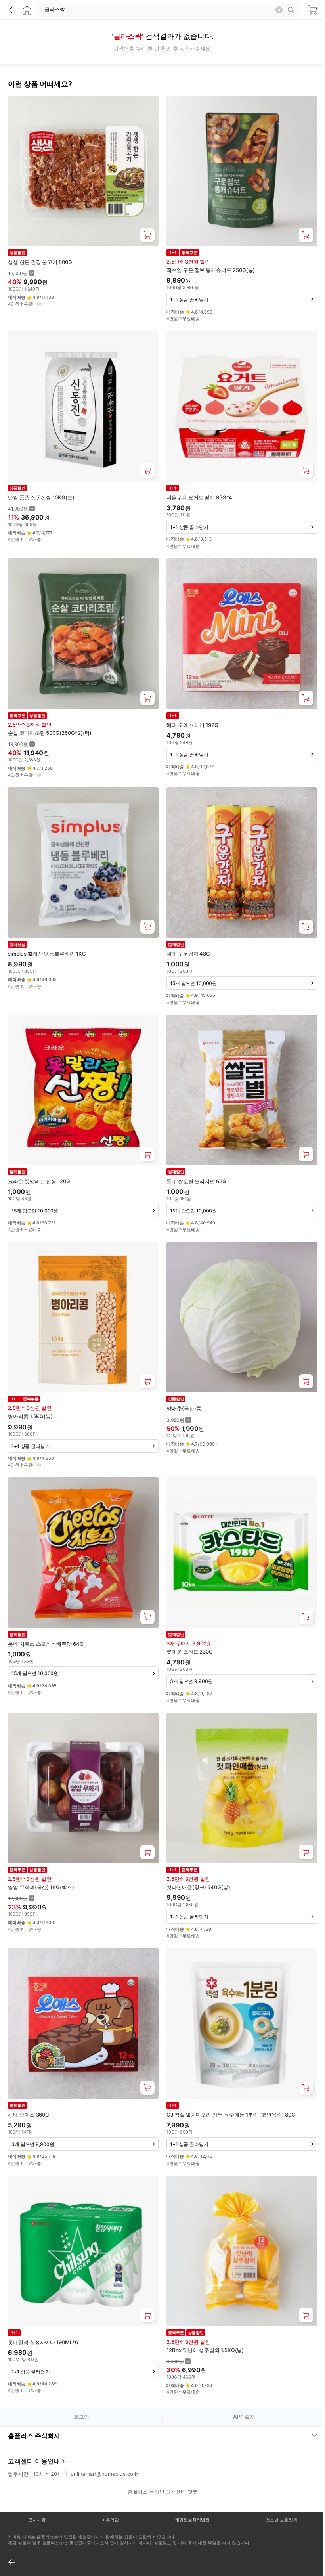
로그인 (81, 2417)
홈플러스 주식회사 (34, 2406)
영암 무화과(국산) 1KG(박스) (41, 1887)
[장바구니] (312, 10)
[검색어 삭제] (279, 10)
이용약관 (108, 2490)
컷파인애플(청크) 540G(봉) (198, 1887)
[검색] (292, 10)
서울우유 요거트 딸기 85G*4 (199, 497)
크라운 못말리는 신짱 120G (39, 1181)
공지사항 (36, 2490)
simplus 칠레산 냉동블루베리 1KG (47, 954)
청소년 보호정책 (276, 2490)
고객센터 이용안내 (34, 2431)
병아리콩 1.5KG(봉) (30, 1416)
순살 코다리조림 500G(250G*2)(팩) (50, 733)
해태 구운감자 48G (188, 954)
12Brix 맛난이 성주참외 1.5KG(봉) (205, 2350)
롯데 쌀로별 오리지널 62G (196, 1181)
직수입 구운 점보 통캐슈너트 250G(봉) (211, 270)
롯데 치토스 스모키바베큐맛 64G (46, 1644)
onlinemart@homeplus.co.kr (105, 2444)
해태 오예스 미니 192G (192, 725)
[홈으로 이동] (27, 10)
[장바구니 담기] (147, 235)
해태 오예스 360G (29, 2115)
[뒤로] (13, 10)
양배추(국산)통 (184, 1408)
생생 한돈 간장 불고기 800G (40, 262)
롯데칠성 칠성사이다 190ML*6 (43, 2342)
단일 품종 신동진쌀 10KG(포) (41, 497)
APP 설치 (244, 2417)
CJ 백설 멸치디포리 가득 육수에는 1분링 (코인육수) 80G (231, 2115)
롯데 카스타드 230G (190, 1652)
